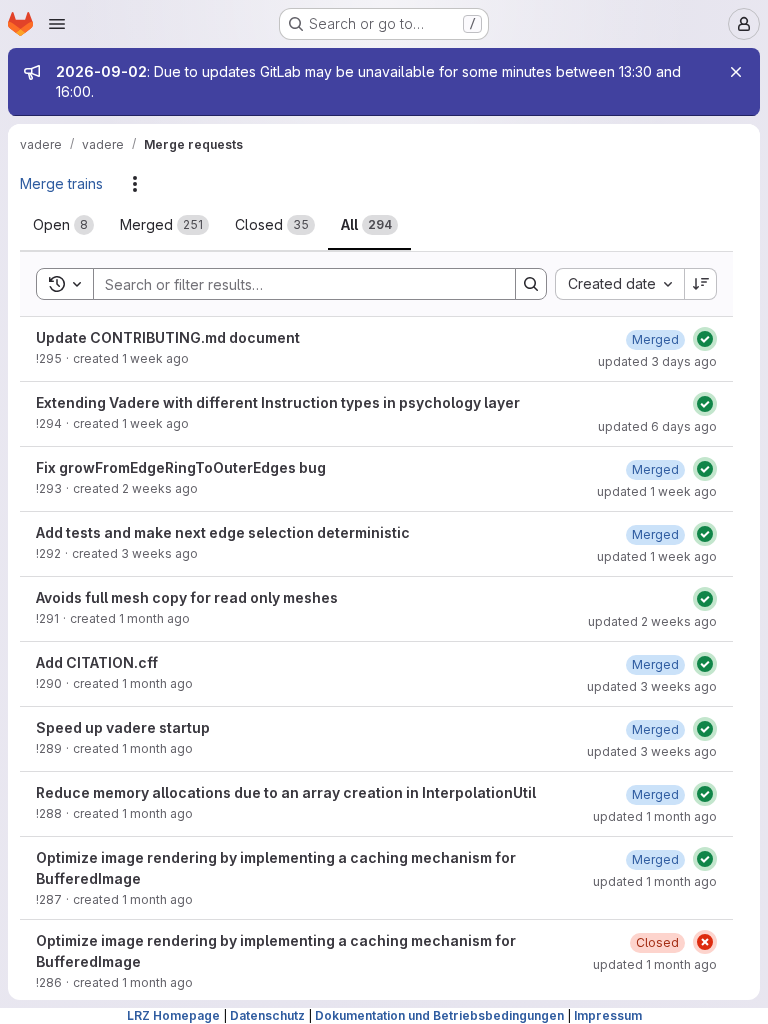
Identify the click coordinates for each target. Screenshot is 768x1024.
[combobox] (619, 284)
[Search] (531, 284)
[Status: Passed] (705, 339)
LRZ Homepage (173, 1015)
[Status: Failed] (705, 942)
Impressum (608, 1015)
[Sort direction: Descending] (701, 284)
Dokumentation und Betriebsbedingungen (439, 1015)
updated (657, 361)
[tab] (63, 225)
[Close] (736, 72)
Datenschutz (267, 1015)
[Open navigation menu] (57, 24)
